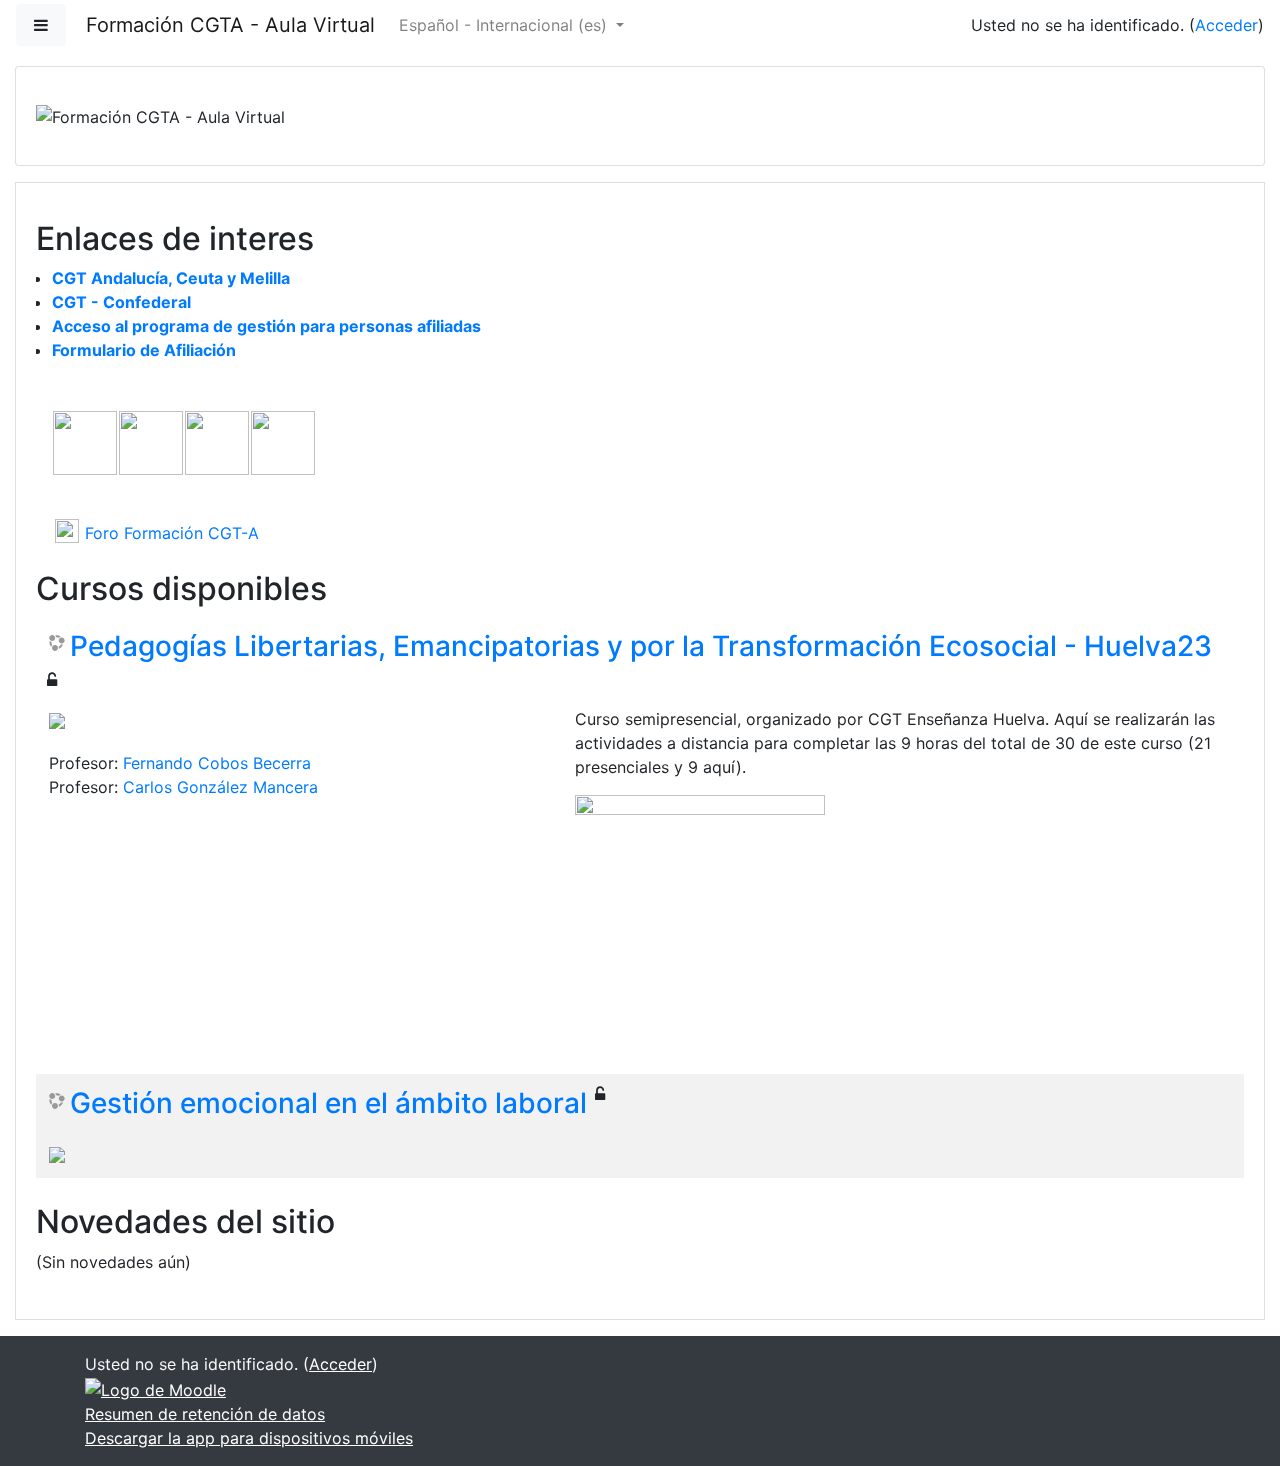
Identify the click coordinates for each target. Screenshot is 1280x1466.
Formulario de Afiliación (144, 350)
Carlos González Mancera (220, 787)
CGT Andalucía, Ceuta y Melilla (171, 278)
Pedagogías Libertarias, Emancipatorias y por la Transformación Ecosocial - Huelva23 (641, 646)
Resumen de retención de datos (205, 1414)
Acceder (1226, 25)
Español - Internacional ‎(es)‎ (505, 25)
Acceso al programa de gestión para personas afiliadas (266, 326)
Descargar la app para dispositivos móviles (249, 1438)
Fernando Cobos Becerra (217, 763)
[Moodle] (155, 1388)
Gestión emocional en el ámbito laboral (328, 1103)
